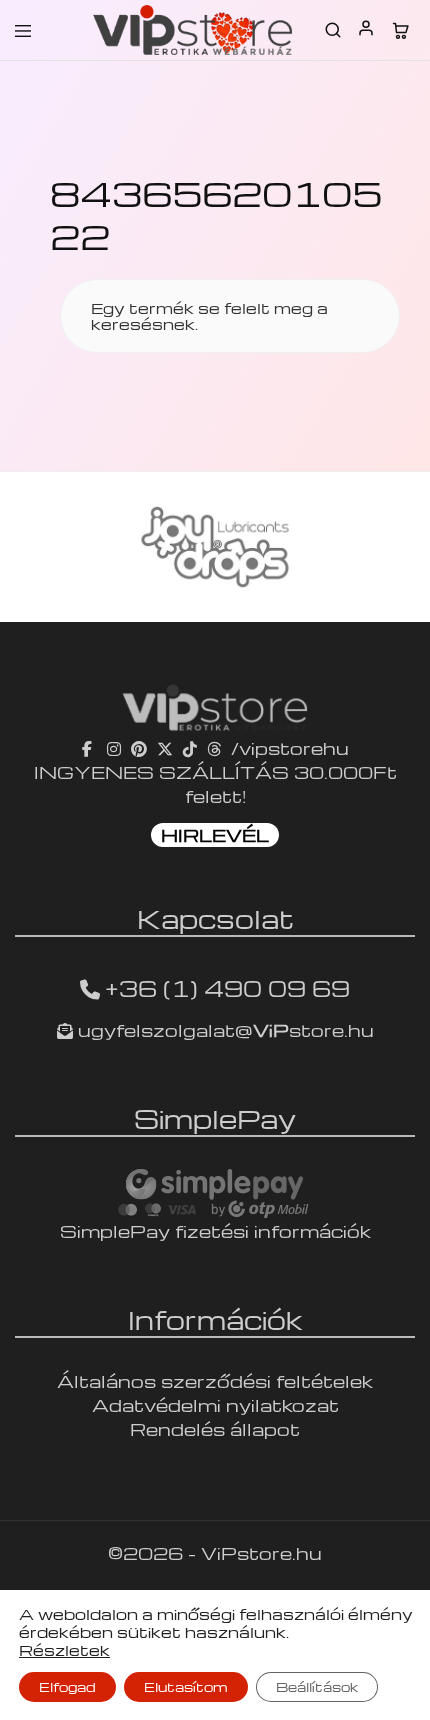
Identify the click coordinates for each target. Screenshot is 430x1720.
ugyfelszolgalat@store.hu (223, 1029)
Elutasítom (186, 1686)
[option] (215, 547)
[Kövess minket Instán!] (114, 747)
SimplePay (215, 1118)
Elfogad (67, 1686)
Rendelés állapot (215, 1428)
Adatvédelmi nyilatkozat (215, 1404)
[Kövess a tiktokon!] (190, 747)
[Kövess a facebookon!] (89, 747)
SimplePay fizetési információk (215, 1230)
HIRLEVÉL (215, 834)
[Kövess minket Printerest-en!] (139, 747)
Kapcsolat (215, 918)
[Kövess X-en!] (165, 747)
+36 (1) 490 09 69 (227, 988)
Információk (215, 1319)
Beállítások (317, 1686)
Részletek (64, 1650)
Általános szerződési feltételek (215, 1380)
